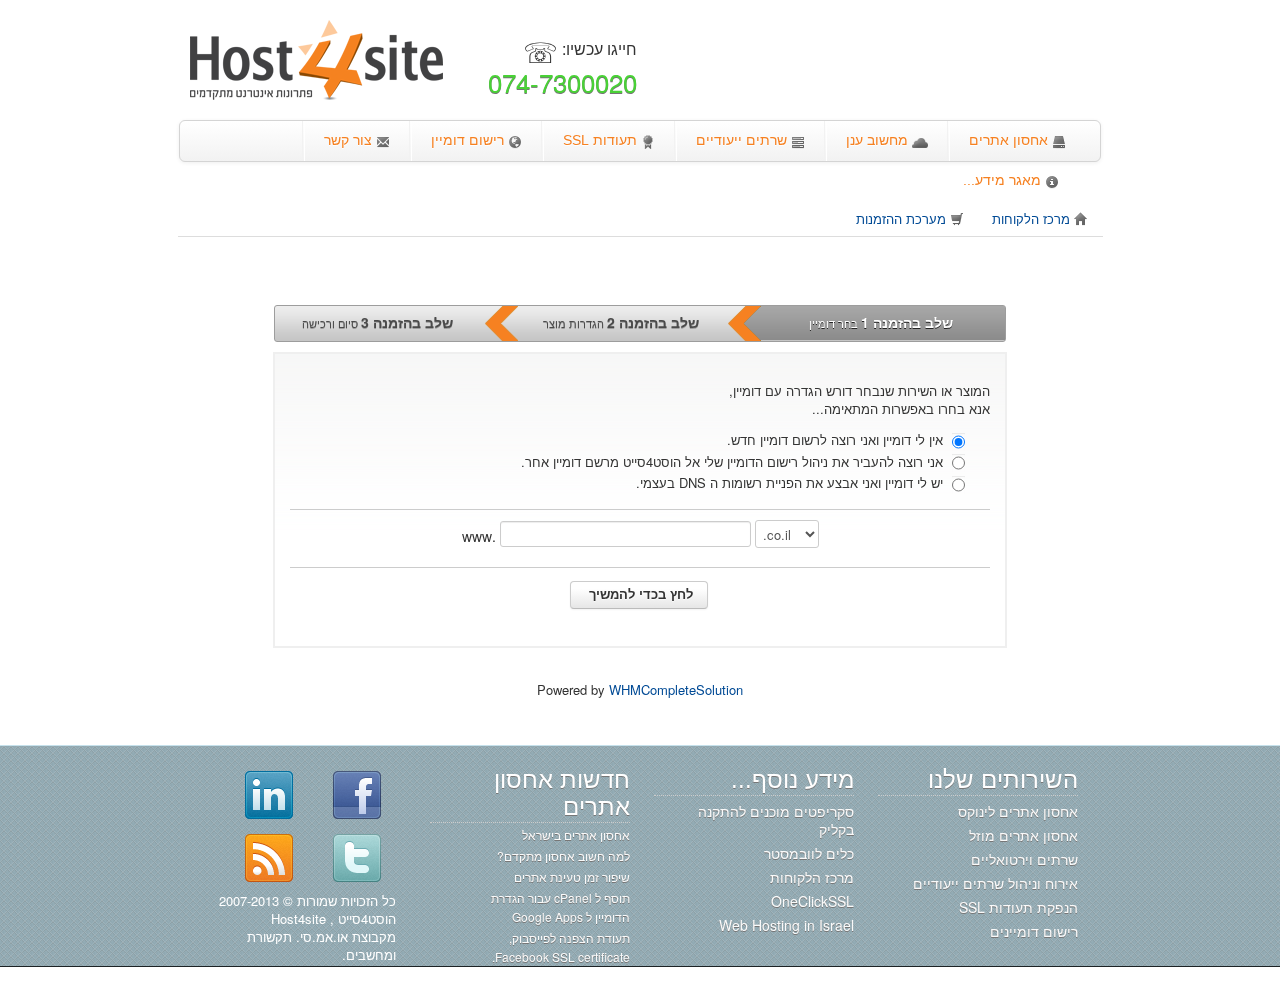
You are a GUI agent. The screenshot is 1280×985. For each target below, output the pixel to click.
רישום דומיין (469, 140)
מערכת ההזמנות (903, 218)
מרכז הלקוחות (1033, 218)
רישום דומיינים (1034, 931)
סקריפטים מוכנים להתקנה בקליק (776, 820)
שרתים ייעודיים (743, 140)
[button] (639, 595)
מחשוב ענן (879, 140)
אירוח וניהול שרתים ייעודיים (995, 883)
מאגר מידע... (1004, 180)
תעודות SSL (602, 140)
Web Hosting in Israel (786, 925)
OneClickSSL (812, 901)
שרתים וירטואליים (1024, 859)
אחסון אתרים (1010, 140)
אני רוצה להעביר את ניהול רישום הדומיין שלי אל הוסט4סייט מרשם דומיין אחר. (734, 461)
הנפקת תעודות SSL (1018, 907)
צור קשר (350, 140)
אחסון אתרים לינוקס (1018, 811)
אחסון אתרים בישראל (576, 834)
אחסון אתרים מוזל (1023, 835)
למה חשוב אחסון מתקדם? (563, 855)
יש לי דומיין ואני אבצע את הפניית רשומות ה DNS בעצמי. (791, 482)
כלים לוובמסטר (809, 853)
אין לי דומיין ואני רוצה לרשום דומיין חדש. (837, 439)
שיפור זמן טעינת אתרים (572, 876)
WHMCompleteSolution (676, 689)
